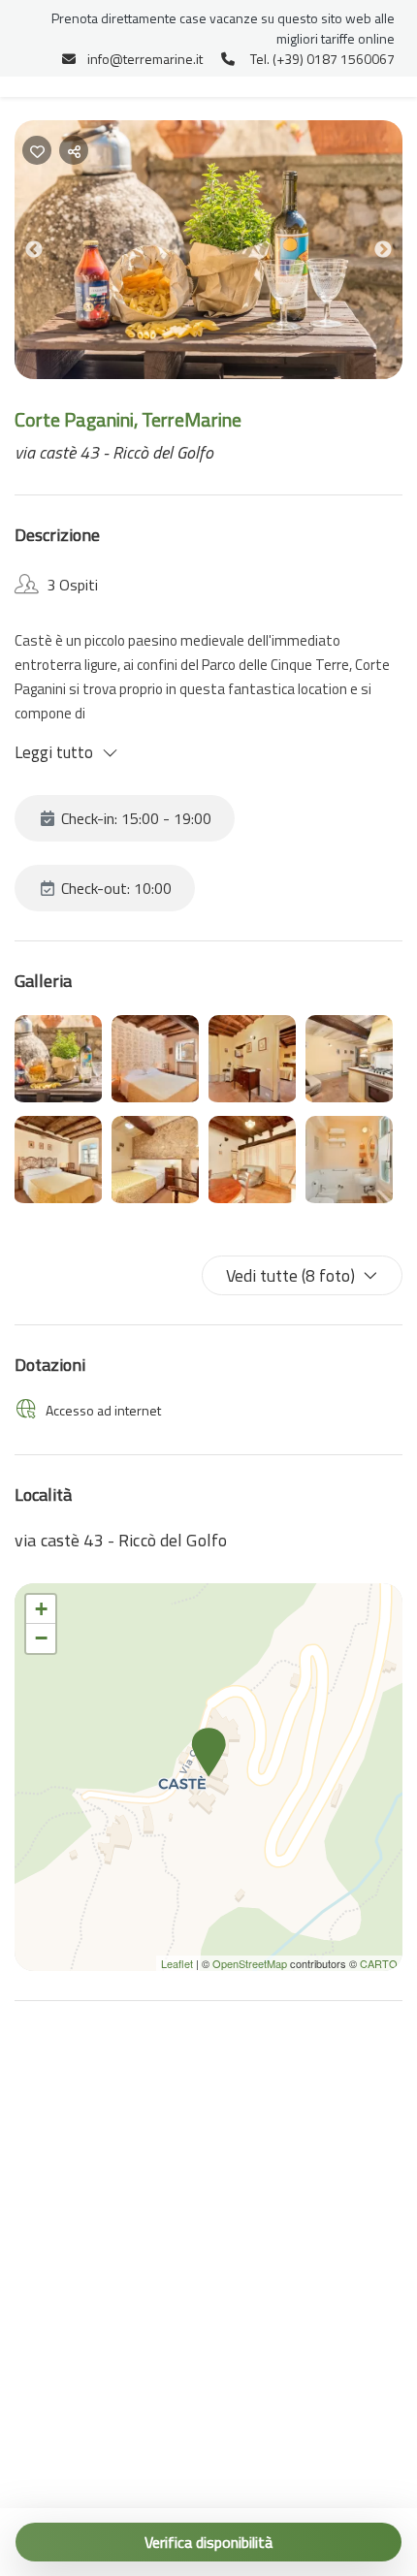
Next (398, 254)
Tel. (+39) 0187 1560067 (322, 59)
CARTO (379, 1963)
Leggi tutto (54, 752)
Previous (48, 254)
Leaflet (177, 1963)
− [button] (41, 1638)
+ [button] (41, 1609)
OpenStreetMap (250, 1963)
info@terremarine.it (145, 59)
